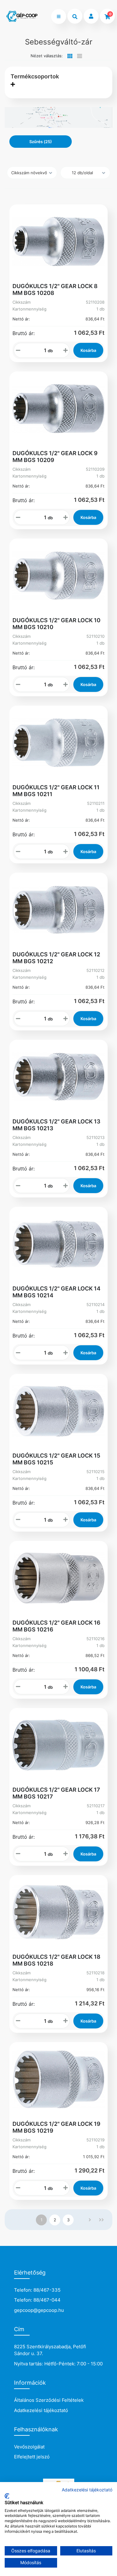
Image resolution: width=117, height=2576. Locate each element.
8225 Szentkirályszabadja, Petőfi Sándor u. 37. (50, 2350)
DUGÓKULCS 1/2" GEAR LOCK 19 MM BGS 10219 (56, 2127)
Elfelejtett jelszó (32, 2457)
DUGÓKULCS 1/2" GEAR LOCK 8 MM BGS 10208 (55, 289)
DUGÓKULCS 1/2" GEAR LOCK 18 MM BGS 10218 (56, 1960)
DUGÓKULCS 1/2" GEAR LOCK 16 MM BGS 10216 (56, 1626)
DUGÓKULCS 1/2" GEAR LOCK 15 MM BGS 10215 (56, 1459)
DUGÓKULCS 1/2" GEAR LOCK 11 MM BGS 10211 (56, 791)
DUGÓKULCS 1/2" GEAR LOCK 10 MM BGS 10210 (56, 624)
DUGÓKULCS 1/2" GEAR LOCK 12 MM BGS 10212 (56, 958)
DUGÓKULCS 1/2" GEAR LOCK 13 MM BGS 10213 (56, 1125)
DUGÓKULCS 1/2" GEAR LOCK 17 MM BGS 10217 (56, 1793)
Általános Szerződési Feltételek (49, 2400)
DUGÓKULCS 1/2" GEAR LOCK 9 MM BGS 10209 (55, 457)
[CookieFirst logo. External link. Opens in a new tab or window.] (7, 2496)
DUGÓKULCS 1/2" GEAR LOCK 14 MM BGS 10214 (56, 1292)
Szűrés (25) (41, 142)
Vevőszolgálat (29, 2447)
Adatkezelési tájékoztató (41, 2410)
